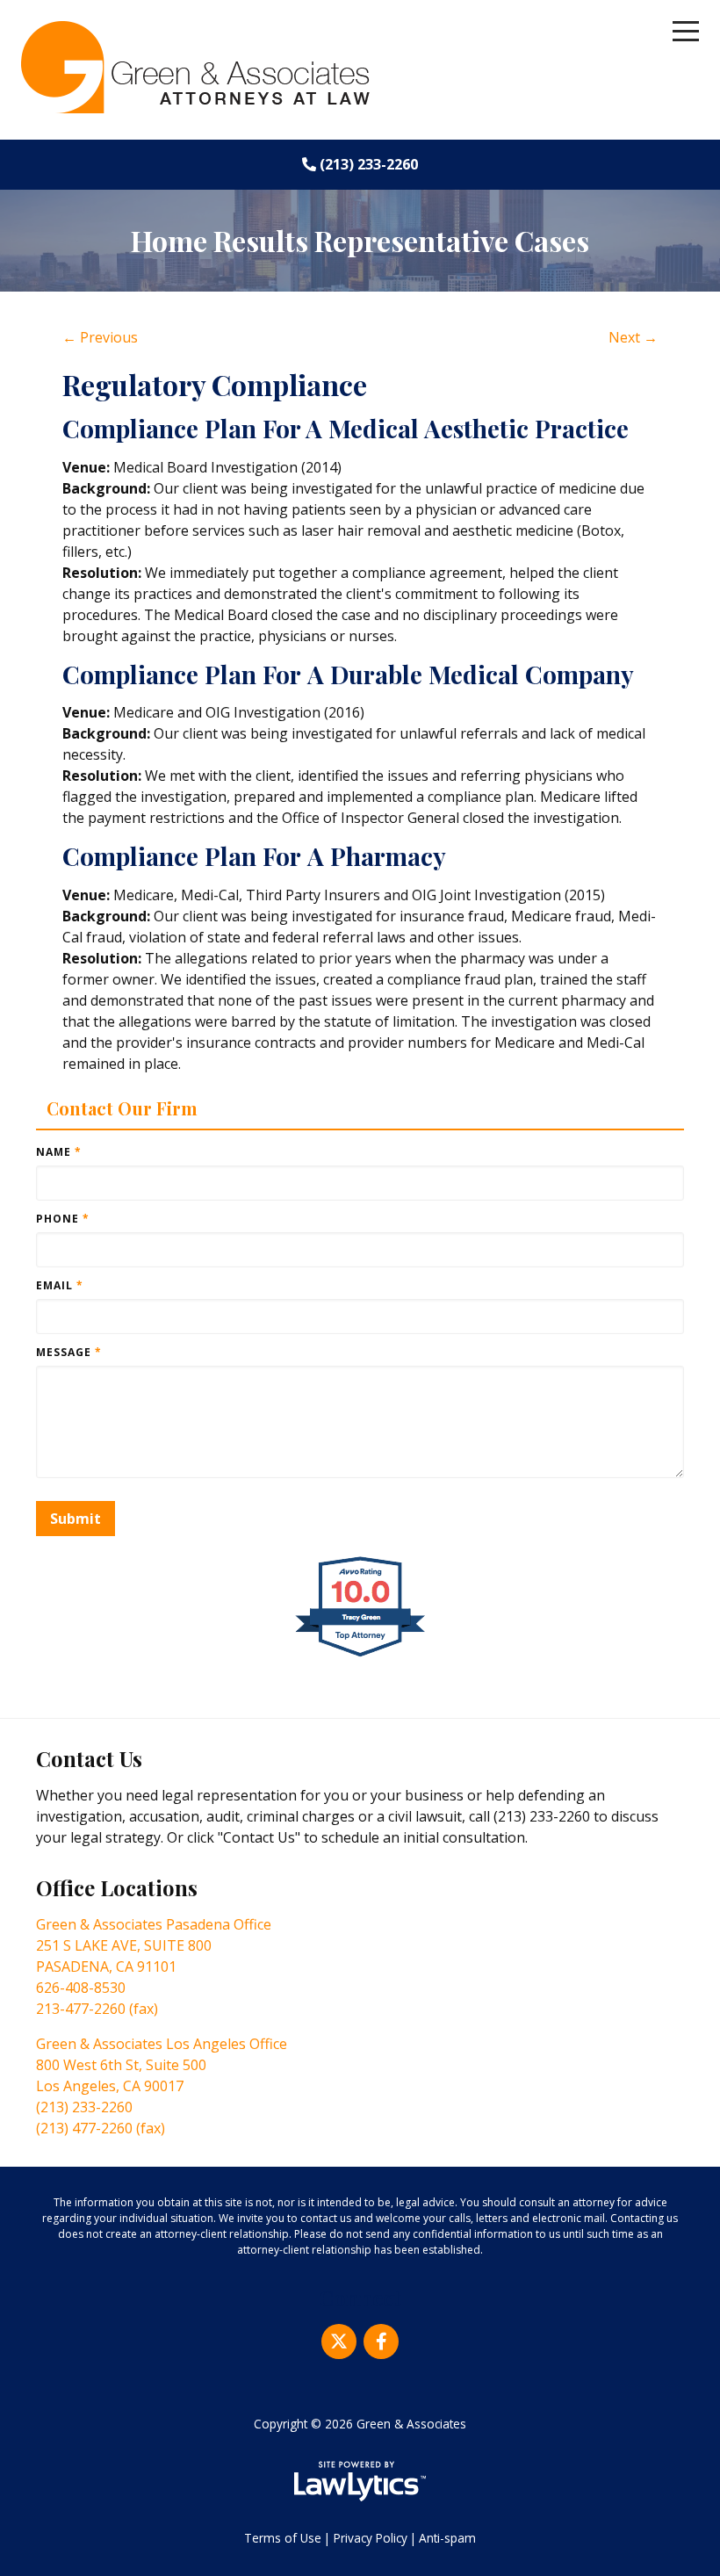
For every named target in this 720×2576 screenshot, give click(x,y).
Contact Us (89, 1758)
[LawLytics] (360, 2481)
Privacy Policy (371, 2538)
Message (69, 1352)
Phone (63, 1219)
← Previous (100, 337)
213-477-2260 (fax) (97, 2009)
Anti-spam (447, 2538)
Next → (633, 337)
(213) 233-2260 (369, 164)
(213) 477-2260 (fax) (101, 2128)
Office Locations (117, 1887)
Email (60, 1285)
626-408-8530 (81, 1988)
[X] (339, 2341)
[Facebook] (381, 2341)
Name (59, 1152)
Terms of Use (283, 2538)
